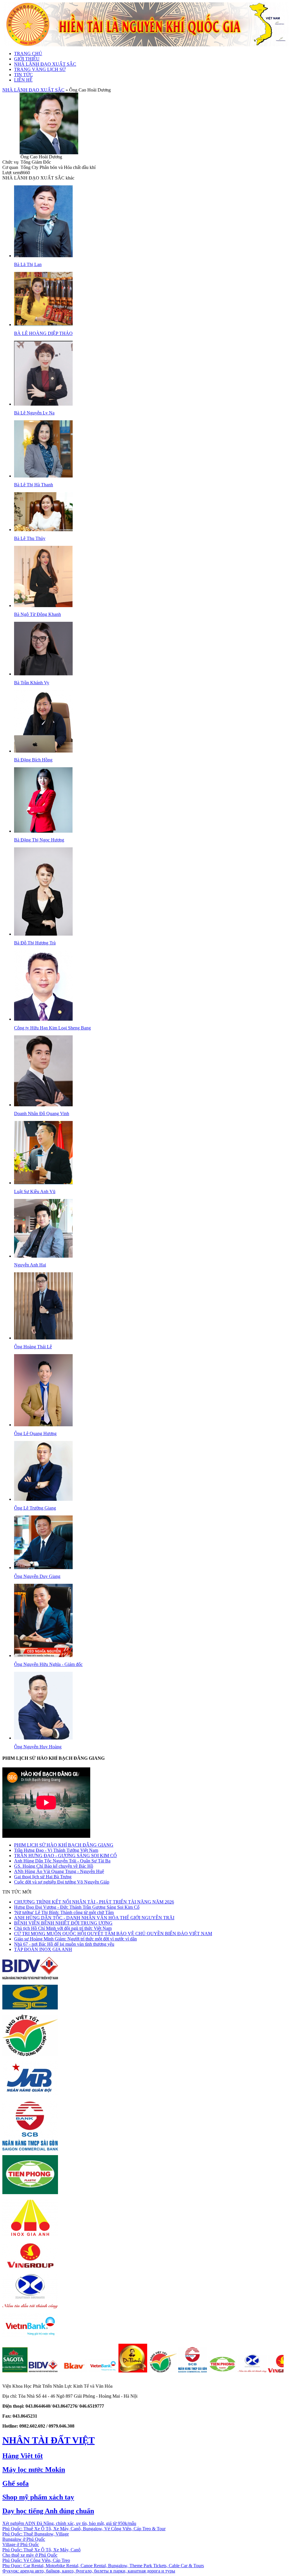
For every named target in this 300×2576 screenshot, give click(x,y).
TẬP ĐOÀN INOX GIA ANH (43, 1949)
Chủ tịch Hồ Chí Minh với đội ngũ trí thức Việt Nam (63, 1928)
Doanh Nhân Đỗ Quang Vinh (42, 1113)
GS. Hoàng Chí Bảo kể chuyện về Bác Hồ (54, 1866)
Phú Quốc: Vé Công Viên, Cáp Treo (36, 2560)
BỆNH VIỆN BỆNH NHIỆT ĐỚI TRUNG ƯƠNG (63, 1923)
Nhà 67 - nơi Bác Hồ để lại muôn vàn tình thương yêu (64, 1944)
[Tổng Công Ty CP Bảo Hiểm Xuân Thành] (30, 2307)
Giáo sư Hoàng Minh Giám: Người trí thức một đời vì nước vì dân (75, 1939)
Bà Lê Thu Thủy (30, 538)
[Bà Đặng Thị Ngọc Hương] (43, 831)
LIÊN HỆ (23, 80)
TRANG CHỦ (28, 54)
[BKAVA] (27, 2371)
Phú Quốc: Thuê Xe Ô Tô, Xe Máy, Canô (41, 2550)
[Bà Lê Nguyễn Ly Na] (43, 404)
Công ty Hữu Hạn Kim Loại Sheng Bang (52, 1028)
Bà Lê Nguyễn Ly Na (34, 413)
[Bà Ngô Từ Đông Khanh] (43, 606)
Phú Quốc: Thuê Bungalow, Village (36, 2534)
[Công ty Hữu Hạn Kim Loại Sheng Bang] (43, 1019)
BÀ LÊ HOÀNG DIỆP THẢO (43, 333)
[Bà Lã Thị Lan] (43, 256)
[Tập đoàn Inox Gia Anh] (30, 2236)
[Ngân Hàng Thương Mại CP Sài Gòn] (147, 2371)
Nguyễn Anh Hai (30, 1265)
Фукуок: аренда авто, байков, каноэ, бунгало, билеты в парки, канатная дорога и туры (89, 2571)
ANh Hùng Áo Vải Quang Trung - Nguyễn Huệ (59, 1871)
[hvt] (117, 2371)
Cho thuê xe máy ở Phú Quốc (30, 2555)
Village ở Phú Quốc (21, 2544)
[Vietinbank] (30, 2337)
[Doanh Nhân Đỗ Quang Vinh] (43, 1105)
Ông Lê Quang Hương (35, 1433)
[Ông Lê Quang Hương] (43, 1425)
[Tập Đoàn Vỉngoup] (30, 2268)
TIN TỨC (23, 75)
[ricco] (266, 2371)
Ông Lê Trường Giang (35, 1508)
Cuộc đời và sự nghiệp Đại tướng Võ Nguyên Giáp (62, 1882)
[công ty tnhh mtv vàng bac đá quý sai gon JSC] (30, 2008)
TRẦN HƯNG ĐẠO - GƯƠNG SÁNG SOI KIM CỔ (65, 1856)
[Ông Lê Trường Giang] (43, 1499)
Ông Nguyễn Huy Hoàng (38, 1747)
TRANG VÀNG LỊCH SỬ (40, 69)
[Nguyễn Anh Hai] (43, 1256)
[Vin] (236, 2371)
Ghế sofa (16, 2483)
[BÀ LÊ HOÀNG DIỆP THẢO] (43, 325)
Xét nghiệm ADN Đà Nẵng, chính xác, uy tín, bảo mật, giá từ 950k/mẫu (69, 2523)
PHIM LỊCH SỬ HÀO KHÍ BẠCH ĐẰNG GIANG (64, 1845)
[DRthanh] (87, 2371)
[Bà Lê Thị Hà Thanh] (43, 476)
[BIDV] (30, 1978)
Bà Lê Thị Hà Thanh (34, 485)
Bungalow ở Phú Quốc (24, 2539)
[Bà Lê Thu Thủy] (43, 530)
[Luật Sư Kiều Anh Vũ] (43, 1183)
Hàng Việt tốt (23, 2456)
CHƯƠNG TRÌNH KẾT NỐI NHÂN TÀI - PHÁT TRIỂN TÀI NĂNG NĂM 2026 (94, 1902)
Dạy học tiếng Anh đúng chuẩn (48, 2511)
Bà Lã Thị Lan (28, 264)
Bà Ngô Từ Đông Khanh (37, 614)
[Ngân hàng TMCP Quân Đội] (30, 2094)
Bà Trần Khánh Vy (32, 683)
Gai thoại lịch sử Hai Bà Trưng (43, 1877)
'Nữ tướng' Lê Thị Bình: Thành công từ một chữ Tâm (64, 1912)
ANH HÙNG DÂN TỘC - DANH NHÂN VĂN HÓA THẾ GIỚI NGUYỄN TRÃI (94, 1918)
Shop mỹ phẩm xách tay (38, 2497)
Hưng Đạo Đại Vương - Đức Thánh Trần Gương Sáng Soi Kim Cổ (77, 1907)
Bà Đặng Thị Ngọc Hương (39, 840)
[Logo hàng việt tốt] (30, 2054)
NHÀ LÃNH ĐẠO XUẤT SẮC (45, 64)
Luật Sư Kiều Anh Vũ (35, 1192)
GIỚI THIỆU (27, 59)
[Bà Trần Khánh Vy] (43, 674)
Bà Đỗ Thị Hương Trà (35, 943)
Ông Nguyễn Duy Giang (37, 1576)
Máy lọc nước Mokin (34, 2470)
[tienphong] (177, 2371)
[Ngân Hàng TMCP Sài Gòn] (30, 2149)
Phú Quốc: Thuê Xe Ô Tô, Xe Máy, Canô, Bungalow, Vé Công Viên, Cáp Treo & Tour (84, 2529)
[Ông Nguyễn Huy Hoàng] (43, 1738)
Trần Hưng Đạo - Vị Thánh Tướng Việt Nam (56, 1850)
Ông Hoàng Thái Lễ (33, 1347)
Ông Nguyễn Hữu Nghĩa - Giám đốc (48, 1664)
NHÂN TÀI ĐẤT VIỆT (48, 2440)
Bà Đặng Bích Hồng (33, 760)
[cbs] (57, 2371)
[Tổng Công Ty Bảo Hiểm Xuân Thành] (207, 2371)
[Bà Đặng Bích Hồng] (43, 751)
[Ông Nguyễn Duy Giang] (43, 1568)
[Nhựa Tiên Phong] (30, 2193)
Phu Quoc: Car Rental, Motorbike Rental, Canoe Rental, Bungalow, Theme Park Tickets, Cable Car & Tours (103, 2566)
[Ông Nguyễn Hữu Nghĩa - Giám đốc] (43, 1655)
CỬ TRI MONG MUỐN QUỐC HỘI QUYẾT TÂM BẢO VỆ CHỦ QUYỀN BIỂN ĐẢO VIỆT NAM (113, 1934)
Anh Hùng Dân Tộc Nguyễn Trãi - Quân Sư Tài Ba (62, 1861)
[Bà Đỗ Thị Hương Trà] (43, 934)
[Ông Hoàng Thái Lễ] (43, 1338)
